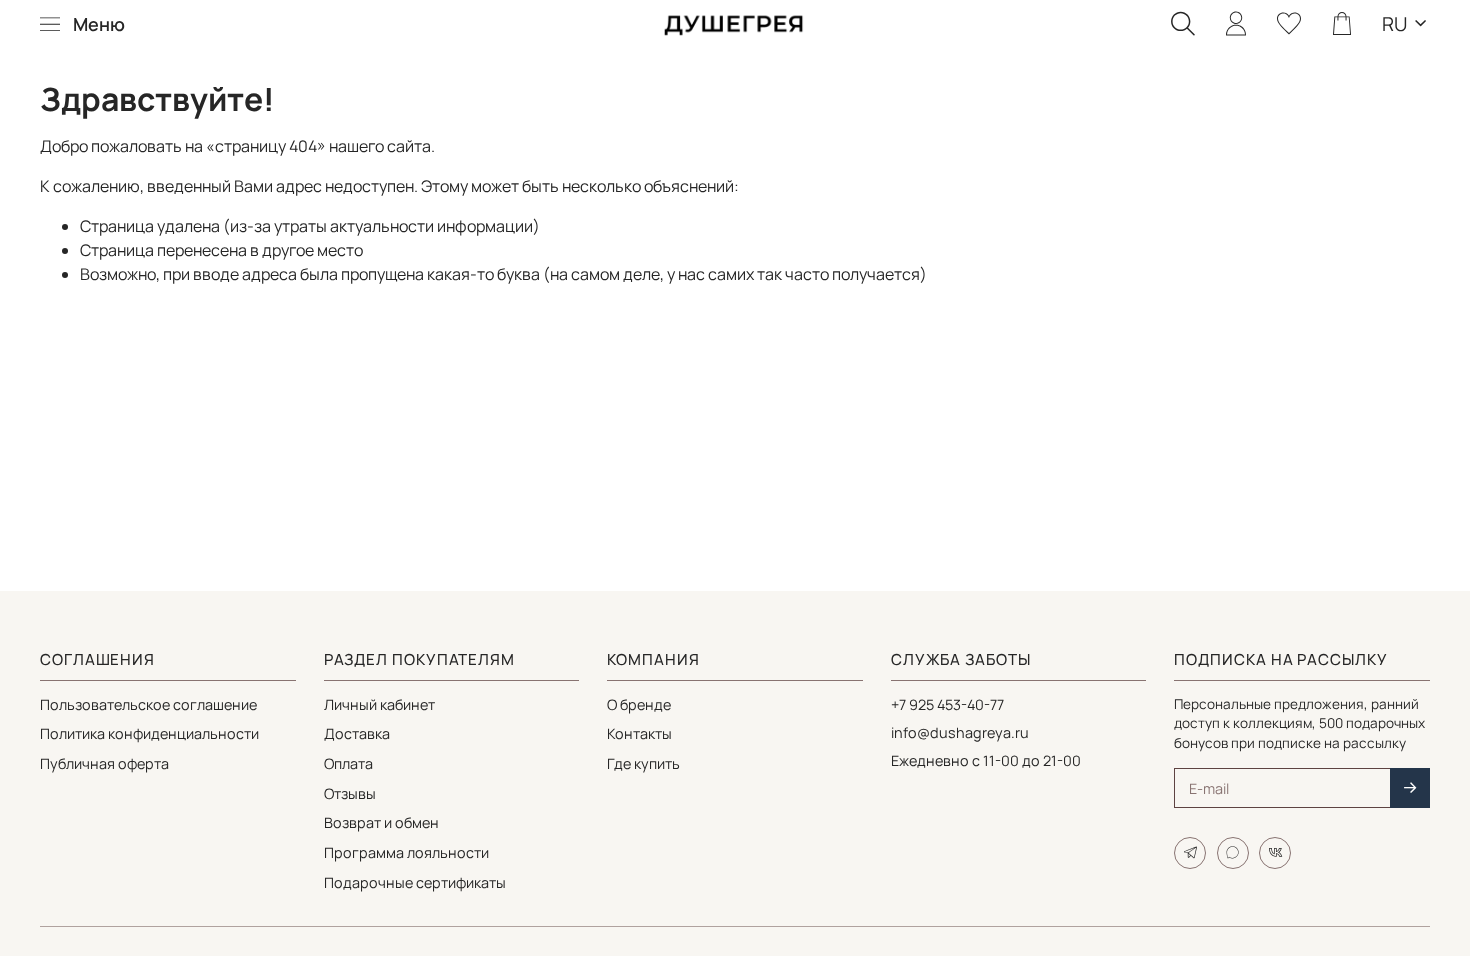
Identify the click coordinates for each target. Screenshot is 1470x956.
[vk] (1275, 853)
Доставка (357, 733)
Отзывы (350, 793)
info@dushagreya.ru (960, 732)
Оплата (348, 763)
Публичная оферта (104, 763)
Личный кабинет (379, 704)
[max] (1233, 853)
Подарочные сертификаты (415, 882)
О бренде (639, 704)
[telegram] (1190, 853)
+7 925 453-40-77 (947, 704)
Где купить (643, 763)
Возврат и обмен (381, 822)
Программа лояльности (406, 852)
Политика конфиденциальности (149, 733)
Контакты (639, 733)
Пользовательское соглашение (148, 704)
